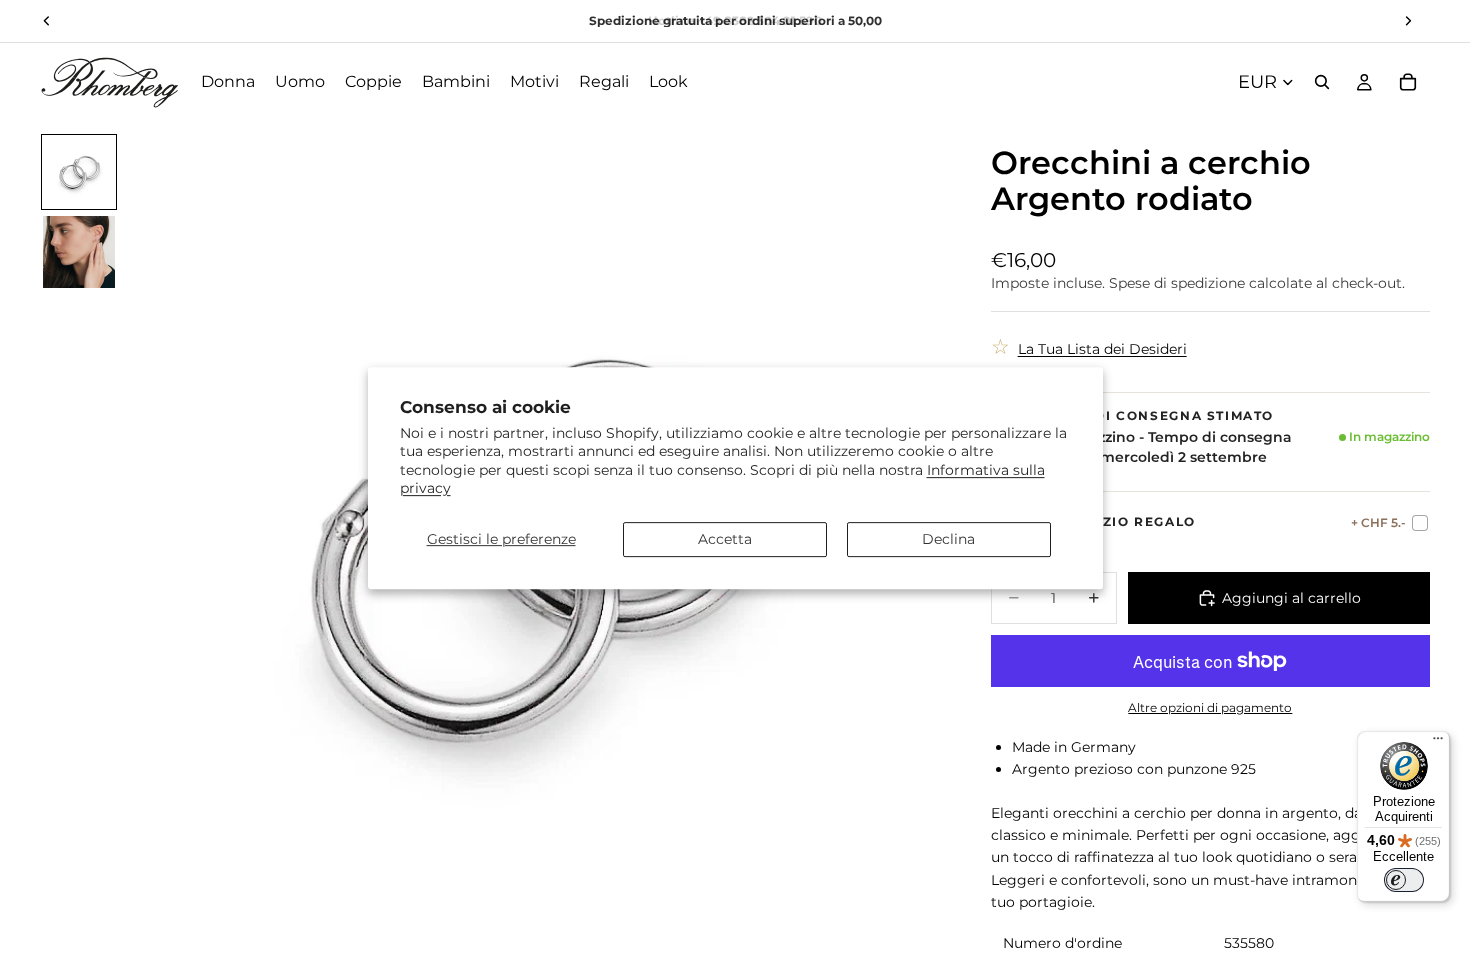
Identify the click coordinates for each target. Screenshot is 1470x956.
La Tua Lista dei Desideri (1102, 349)
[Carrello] (1408, 82)
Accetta (725, 539)
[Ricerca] (1322, 82)
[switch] (1404, 880)
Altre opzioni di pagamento (1210, 708)
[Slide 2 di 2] (79, 252)
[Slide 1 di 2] (79, 172)
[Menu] (1438, 743)
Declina (948, 539)
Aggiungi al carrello (1291, 598)
